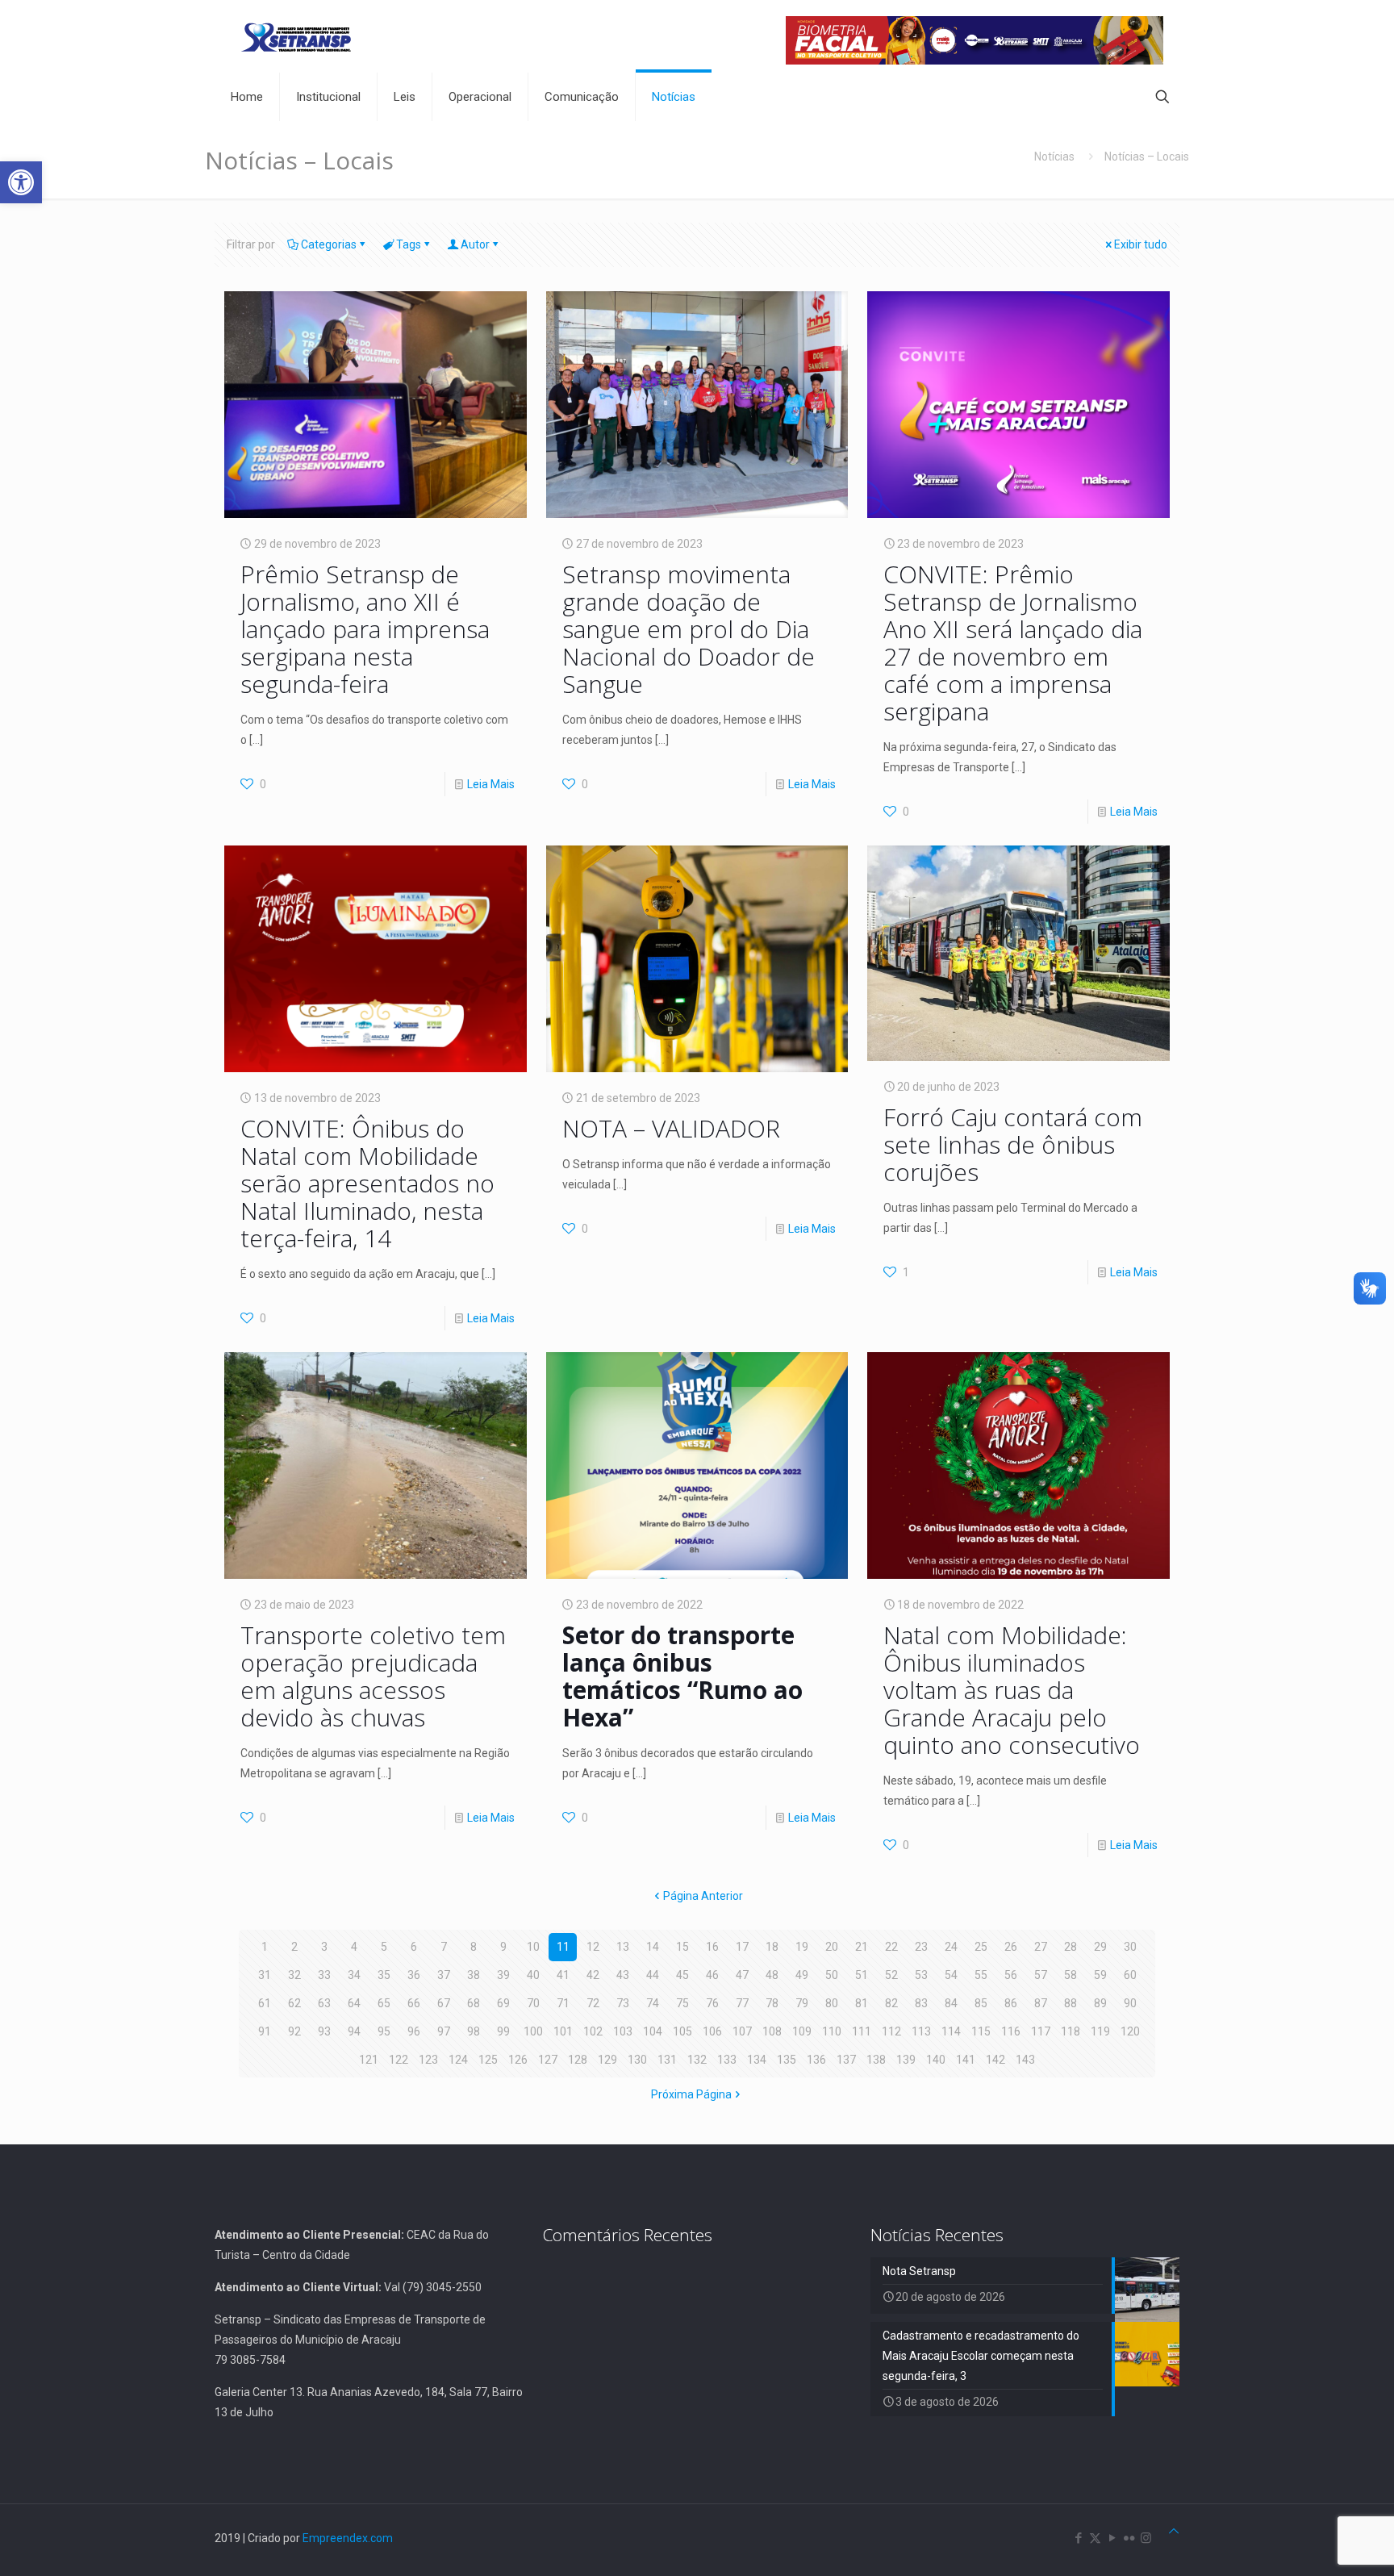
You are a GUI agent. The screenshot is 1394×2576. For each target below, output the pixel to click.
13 (623, 1947)
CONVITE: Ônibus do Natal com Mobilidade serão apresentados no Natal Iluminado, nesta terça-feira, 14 (367, 1183)
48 (772, 1975)
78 (772, 2003)
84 (951, 2003)
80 (832, 2003)
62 (294, 2003)
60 (1130, 1975)
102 (593, 2031)
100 (533, 2031)
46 (712, 1975)
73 (623, 2003)
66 (414, 2003)
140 (936, 2060)
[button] (21, 182)
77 (742, 2003)
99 (503, 2031)
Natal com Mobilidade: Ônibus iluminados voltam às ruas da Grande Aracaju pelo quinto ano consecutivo (1015, 1690)
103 (623, 2031)
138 (876, 2060)
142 (995, 2060)
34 (354, 1975)
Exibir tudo (1141, 244)
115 (981, 2031)
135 (787, 2060)
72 (593, 2003)
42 (593, 1975)
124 (458, 2060)
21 (862, 1947)
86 (1011, 2003)
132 (697, 2060)
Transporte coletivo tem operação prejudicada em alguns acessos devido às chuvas (373, 1676)
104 (653, 2031)
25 (981, 1947)
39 (503, 1975)
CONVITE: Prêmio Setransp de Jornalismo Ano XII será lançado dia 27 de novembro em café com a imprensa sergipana (1013, 643)
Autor (475, 244)
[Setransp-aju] (296, 36)
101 (563, 2031)
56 (1011, 1975)
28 (1071, 1947)
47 (742, 1975)
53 (921, 1975)
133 (727, 2060)
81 (862, 2003)
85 (981, 2003)
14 (653, 1947)
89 (1100, 2003)
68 (474, 2003)
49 (802, 1975)
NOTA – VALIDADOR (671, 1128)
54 (951, 1975)
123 (428, 2060)
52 (891, 1975)
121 (369, 2060)
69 (503, 2003)
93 (324, 2031)
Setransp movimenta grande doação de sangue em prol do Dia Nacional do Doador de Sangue (689, 629)
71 (563, 2003)
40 (533, 1975)
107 (742, 2031)
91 (265, 2031)
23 (921, 1947)
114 (951, 2031)
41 (563, 1975)
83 (921, 2003)
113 (921, 2031)
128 (578, 2060)
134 (757, 2060)
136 (816, 2060)
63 (324, 2003)
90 (1130, 2003)
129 (607, 2060)
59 (1100, 1975)
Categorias (329, 244)
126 (518, 2060)
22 (891, 1947)
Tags (409, 244)
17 (742, 1947)
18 (772, 1947)
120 (1130, 2031)
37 (444, 1975)
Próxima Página (691, 2094)
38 (474, 1975)
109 (802, 2031)
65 (384, 2003)
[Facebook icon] (1078, 2538)
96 (414, 2031)
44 (653, 1975)
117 (1041, 2031)
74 (653, 2003)
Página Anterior (703, 1896)
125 (488, 2060)
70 (533, 2003)
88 (1071, 2003)
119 (1100, 2031)
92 (294, 2031)
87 (1041, 2003)
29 (1100, 1947)
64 (354, 2003)
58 (1071, 1975)
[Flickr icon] (1129, 2538)
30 (1130, 1947)
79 (802, 2003)
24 (951, 1947)
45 (682, 1975)
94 (354, 2031)
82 (891, 2003)
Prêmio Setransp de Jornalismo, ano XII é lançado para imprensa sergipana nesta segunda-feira (365, 629)
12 (593, 1947)
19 (802, 1947)
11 (563, 1947)
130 (637, 2060)
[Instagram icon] (1146, 2538)
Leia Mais (491, 784)
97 (444, 2031)
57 (1041, 1975)
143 (1025, 2060)
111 (862, 2031)
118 (1071, 2031)
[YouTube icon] (1112, 2538)
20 (832, 1947)
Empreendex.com (348, 2538)
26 (1011, 1947)
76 (712, 2003)
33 (324, 1975)
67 (444, 2003)
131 (667, 2060)
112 (891, 2031)
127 (548, 2060)
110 (832, 2031)
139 (906, 2060)
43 (623, 1975)
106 (712, 2031)
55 (981, 1975)
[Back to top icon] (1174, 2531)
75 (682, 2003)
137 (846, 2060)
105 (682, 2031)
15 (682, 1947)
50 (832, 1975)
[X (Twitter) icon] (1095, 2538)
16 (712, 1947)
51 (862, 1975)
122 (399, 2060)
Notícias (1054, 157)
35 (384, 1975)
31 (265, 1975)
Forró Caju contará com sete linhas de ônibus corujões (1013, 1144)
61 (265, 2003)
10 (533, 1947)
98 (474, 2031)
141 (966, 2060)
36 (414, 1975)
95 (384, 2031)
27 (1041, 1947)
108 (772, 2031)
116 (1011, 2031)
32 (294, 1975)
